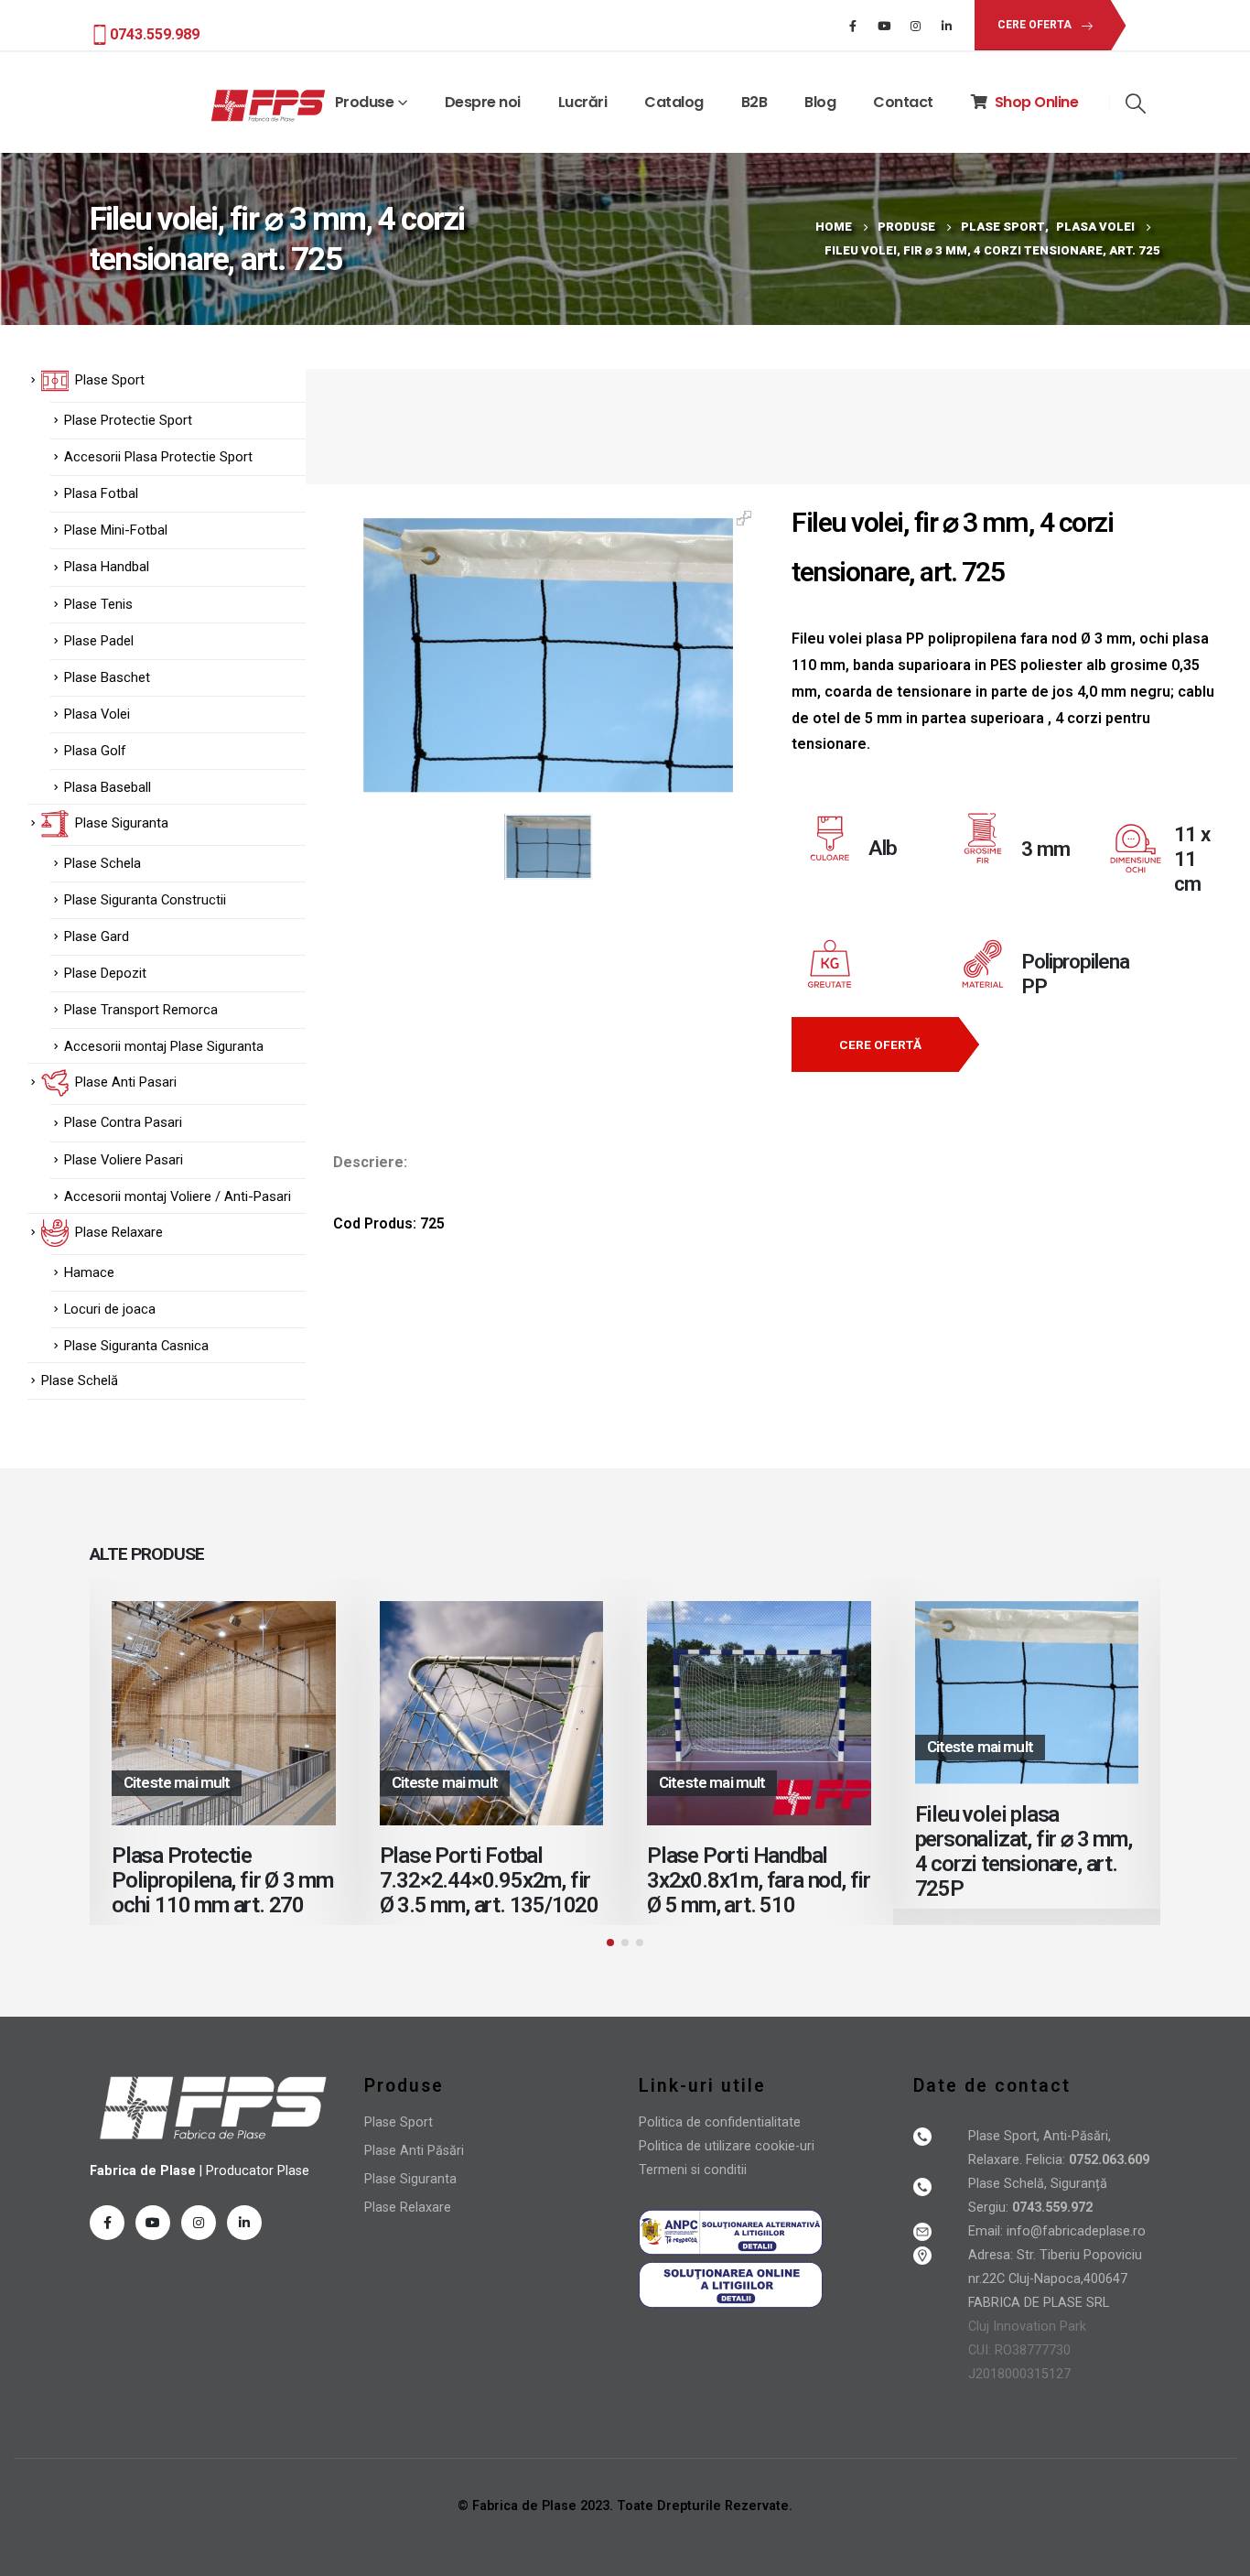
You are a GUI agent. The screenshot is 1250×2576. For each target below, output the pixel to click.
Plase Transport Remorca (141, 1010)
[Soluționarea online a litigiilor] (731, 2284)
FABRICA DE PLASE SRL (1039, 2303)
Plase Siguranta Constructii (145, 900)
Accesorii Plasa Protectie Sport (158, 457)
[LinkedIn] (946, 26)
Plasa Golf (95, 751)
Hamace (89, 1272)
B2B (754, 102)
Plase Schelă (80, 1380)
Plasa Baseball (108, 787)
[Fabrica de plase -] (268, 106)
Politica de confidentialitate (720, 2122)
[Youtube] (884, 26)
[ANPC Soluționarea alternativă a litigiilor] (731, 2231)
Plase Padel (99, 641)
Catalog (674, 102)
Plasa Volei (97, 714)
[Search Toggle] (1135, 103)
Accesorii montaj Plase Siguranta (164, 1046)
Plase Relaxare (408, 2208)
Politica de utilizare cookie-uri (727, 2146)
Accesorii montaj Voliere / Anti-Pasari (178, 1196)
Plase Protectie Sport (128, 420)
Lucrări (583, 102)
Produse (365, 102)
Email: (987, 2231)
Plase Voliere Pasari (124, 1160)
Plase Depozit (105, 973)
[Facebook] (853, 26)
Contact (903, 102)
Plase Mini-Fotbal (116, 530)
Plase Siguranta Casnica (136, 1346)
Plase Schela (102, 863)
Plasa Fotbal (101, 493)
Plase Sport (399, 2122)
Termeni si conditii (693, 2170)
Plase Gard (97, 936)
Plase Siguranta (410, 2179)
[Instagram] (915, 26)
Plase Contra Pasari (123, 1122)
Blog (820, 102)
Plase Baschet (107, 677)
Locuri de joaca (110, 1309)
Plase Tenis (98, 604)
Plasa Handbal (107, 567)
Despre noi (483, 102)
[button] (610, 1943)
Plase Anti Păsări (414, 2151)
